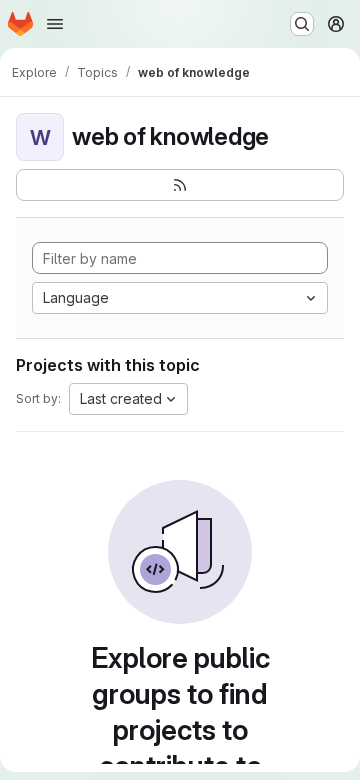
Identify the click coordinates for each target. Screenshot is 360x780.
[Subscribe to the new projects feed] (180, 185)
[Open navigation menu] (55, 24)
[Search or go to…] (302, 24)
